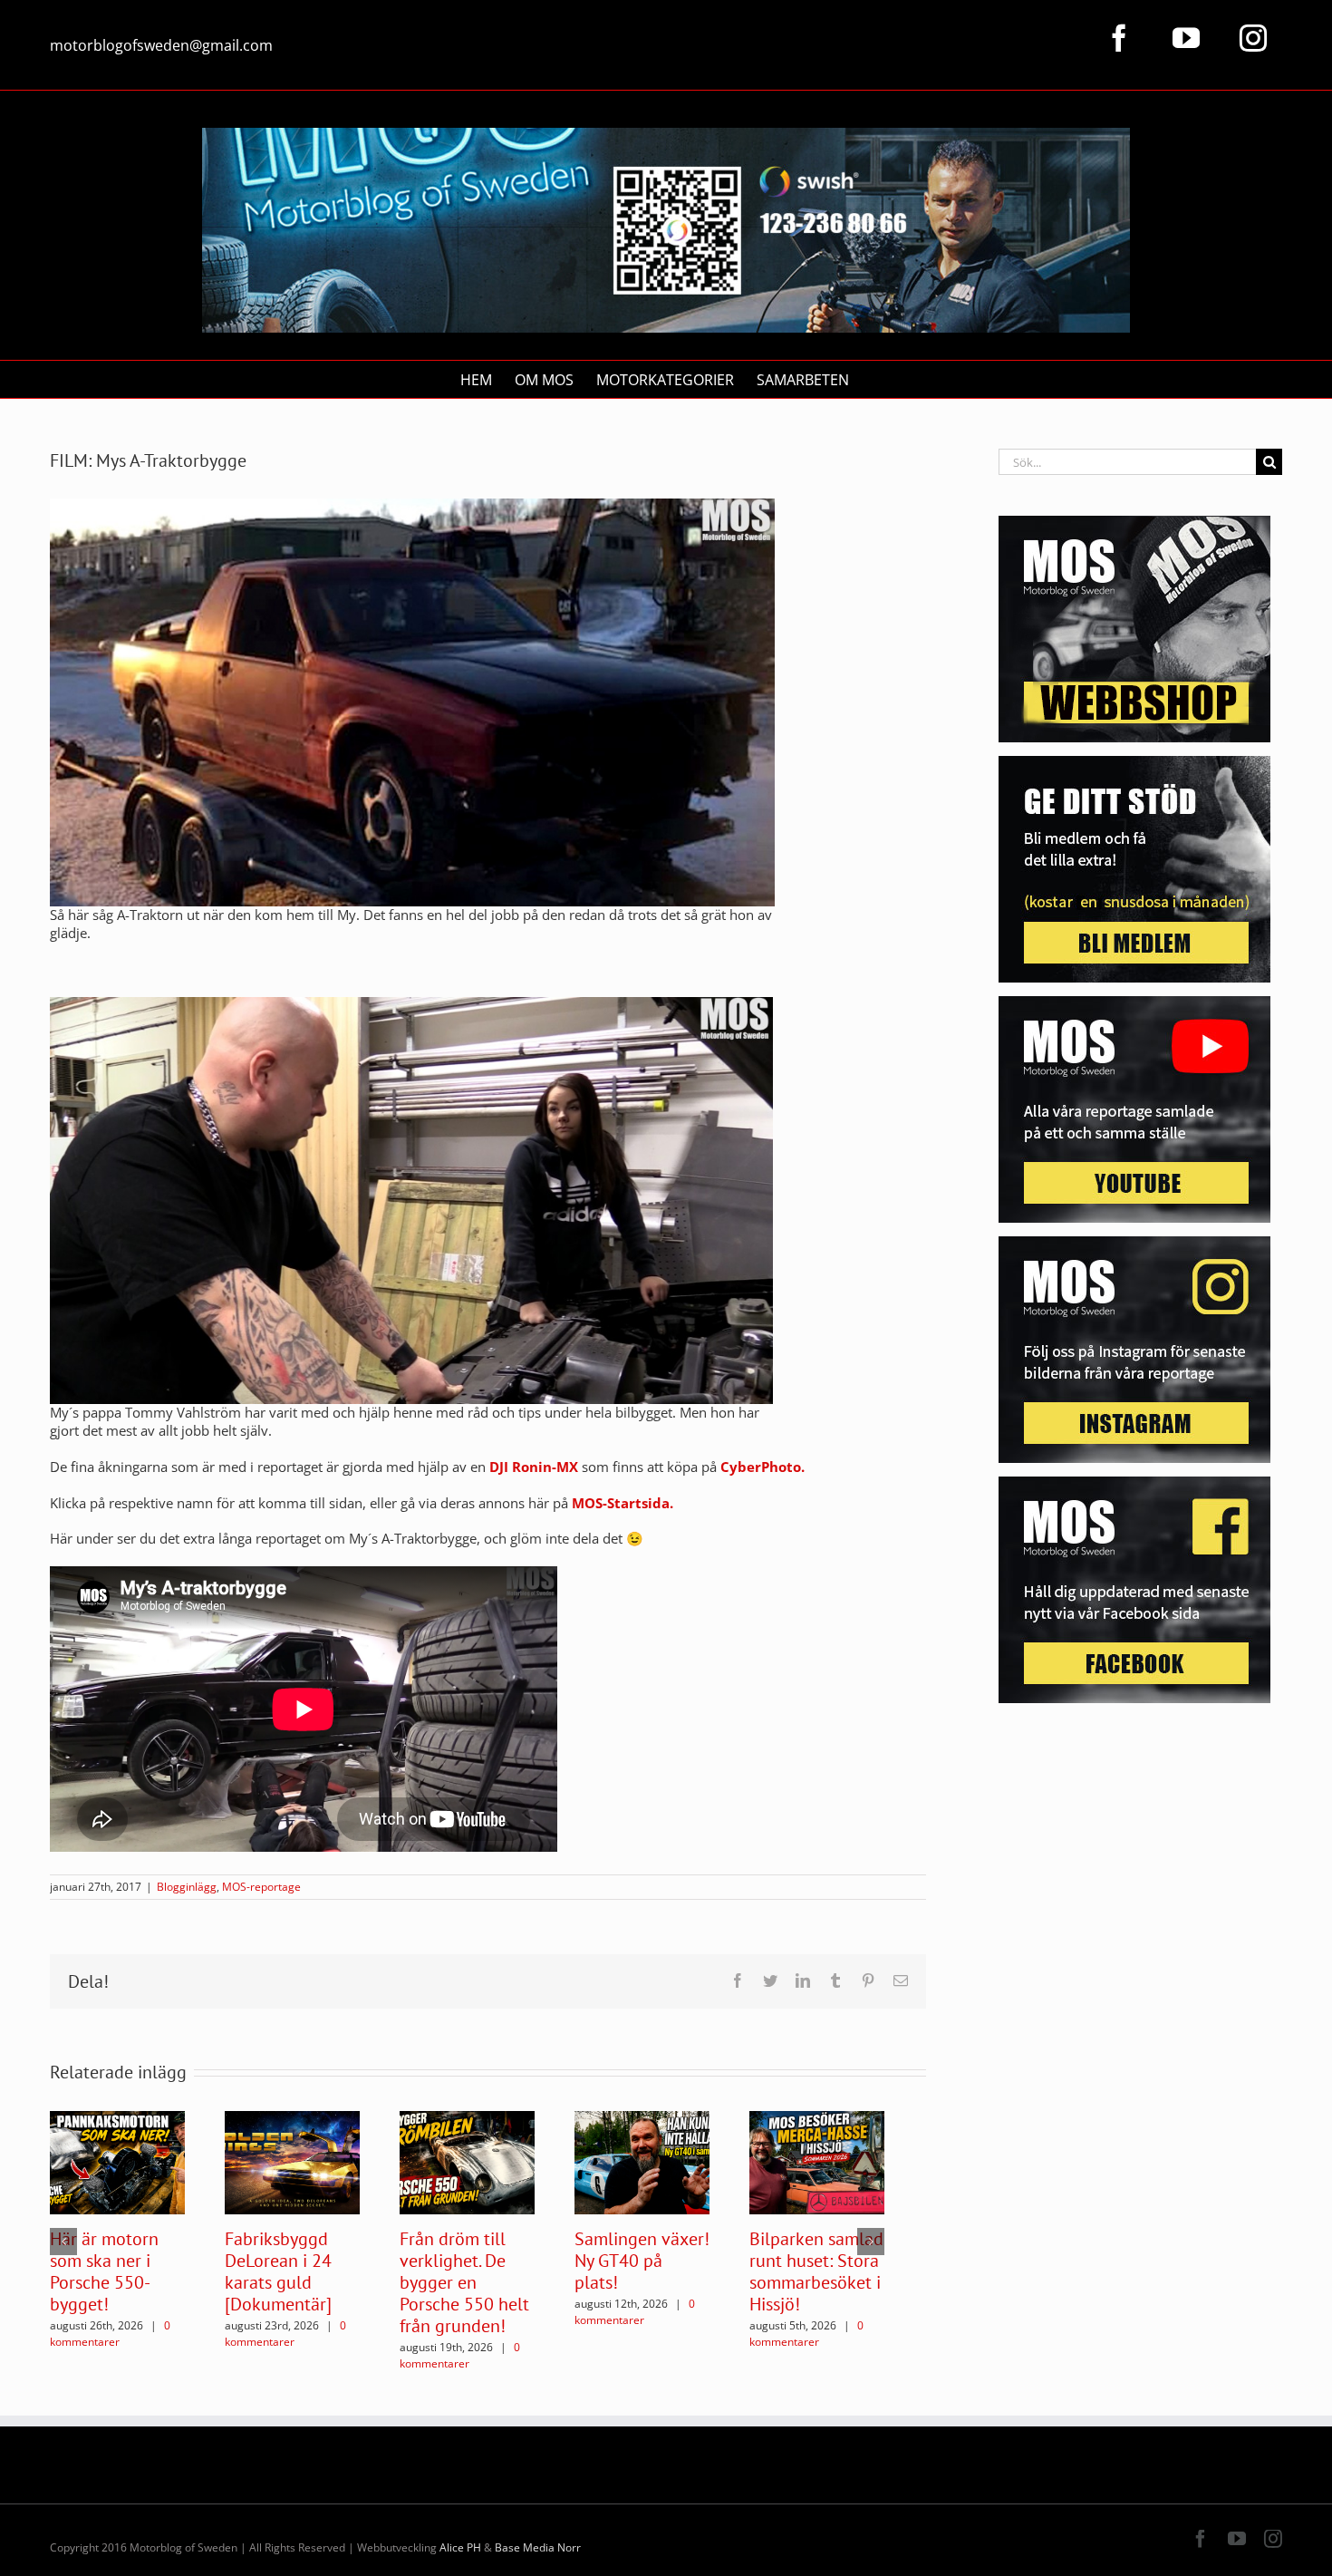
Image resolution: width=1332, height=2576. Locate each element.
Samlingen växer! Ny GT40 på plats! (642, 2261)
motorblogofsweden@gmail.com (161, 45)
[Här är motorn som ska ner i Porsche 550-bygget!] (117, 2161)
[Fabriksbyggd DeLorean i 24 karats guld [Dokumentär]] (292, 2161)
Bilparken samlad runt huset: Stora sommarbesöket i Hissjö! (816, 2271)
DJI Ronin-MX (534, 1467)
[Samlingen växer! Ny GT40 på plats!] (642, 2161)
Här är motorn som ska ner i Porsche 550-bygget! (104, 2271)
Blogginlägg (187, 1887)
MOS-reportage (261, 1887)
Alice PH (460, 2547)
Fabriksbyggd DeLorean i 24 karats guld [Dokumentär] (278, 2271)
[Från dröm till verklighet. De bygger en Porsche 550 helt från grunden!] (467, 2161)
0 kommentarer (110, 2334)
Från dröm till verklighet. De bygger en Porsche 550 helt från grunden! (464, 2282)
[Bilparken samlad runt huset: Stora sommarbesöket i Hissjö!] (817, 2161)
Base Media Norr (538, 2547)
